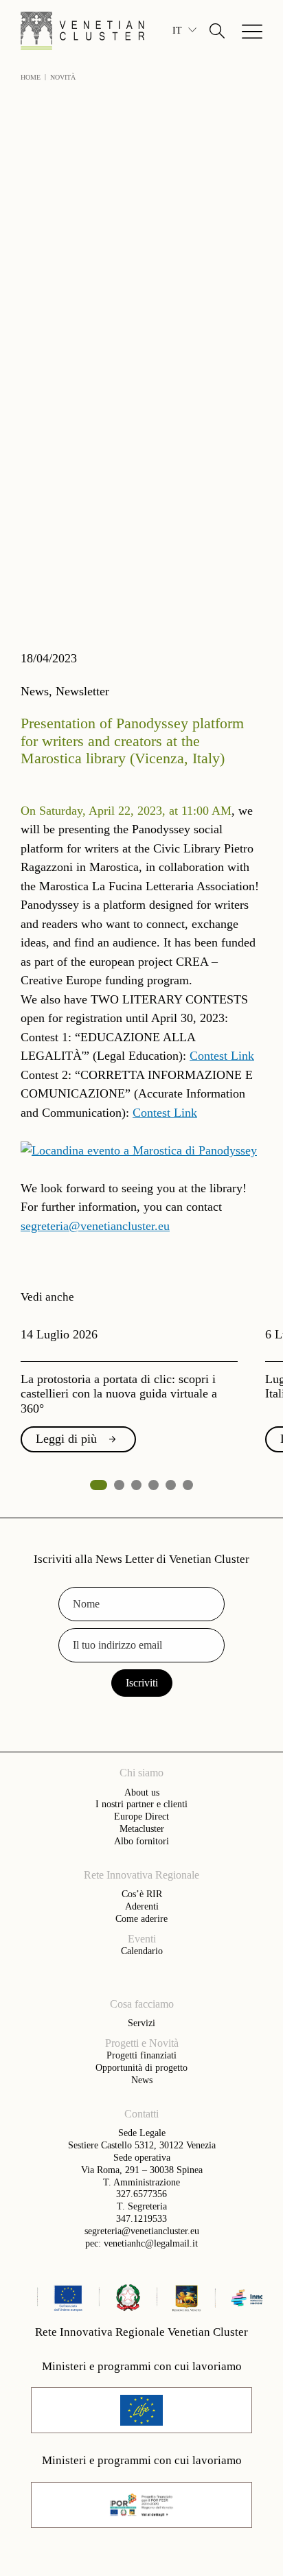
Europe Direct (141, 1816)
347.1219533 (141, 2218)
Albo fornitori (141, 1841)
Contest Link (222, 1056)
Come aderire (141, 1918)
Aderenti (142, 1906)
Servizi (141, 2023)
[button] (217, 31)
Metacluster (142, 1829)
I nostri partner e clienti (141, 1804)
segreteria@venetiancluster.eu (95, 1226)
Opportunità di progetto (141, 2067)
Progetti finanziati (141, 2055)
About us (142, 1792)
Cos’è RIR (142, 1894)
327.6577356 (141, 2194)
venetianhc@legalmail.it (151, 2243)
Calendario (142, 1951)
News (142, 2080)
